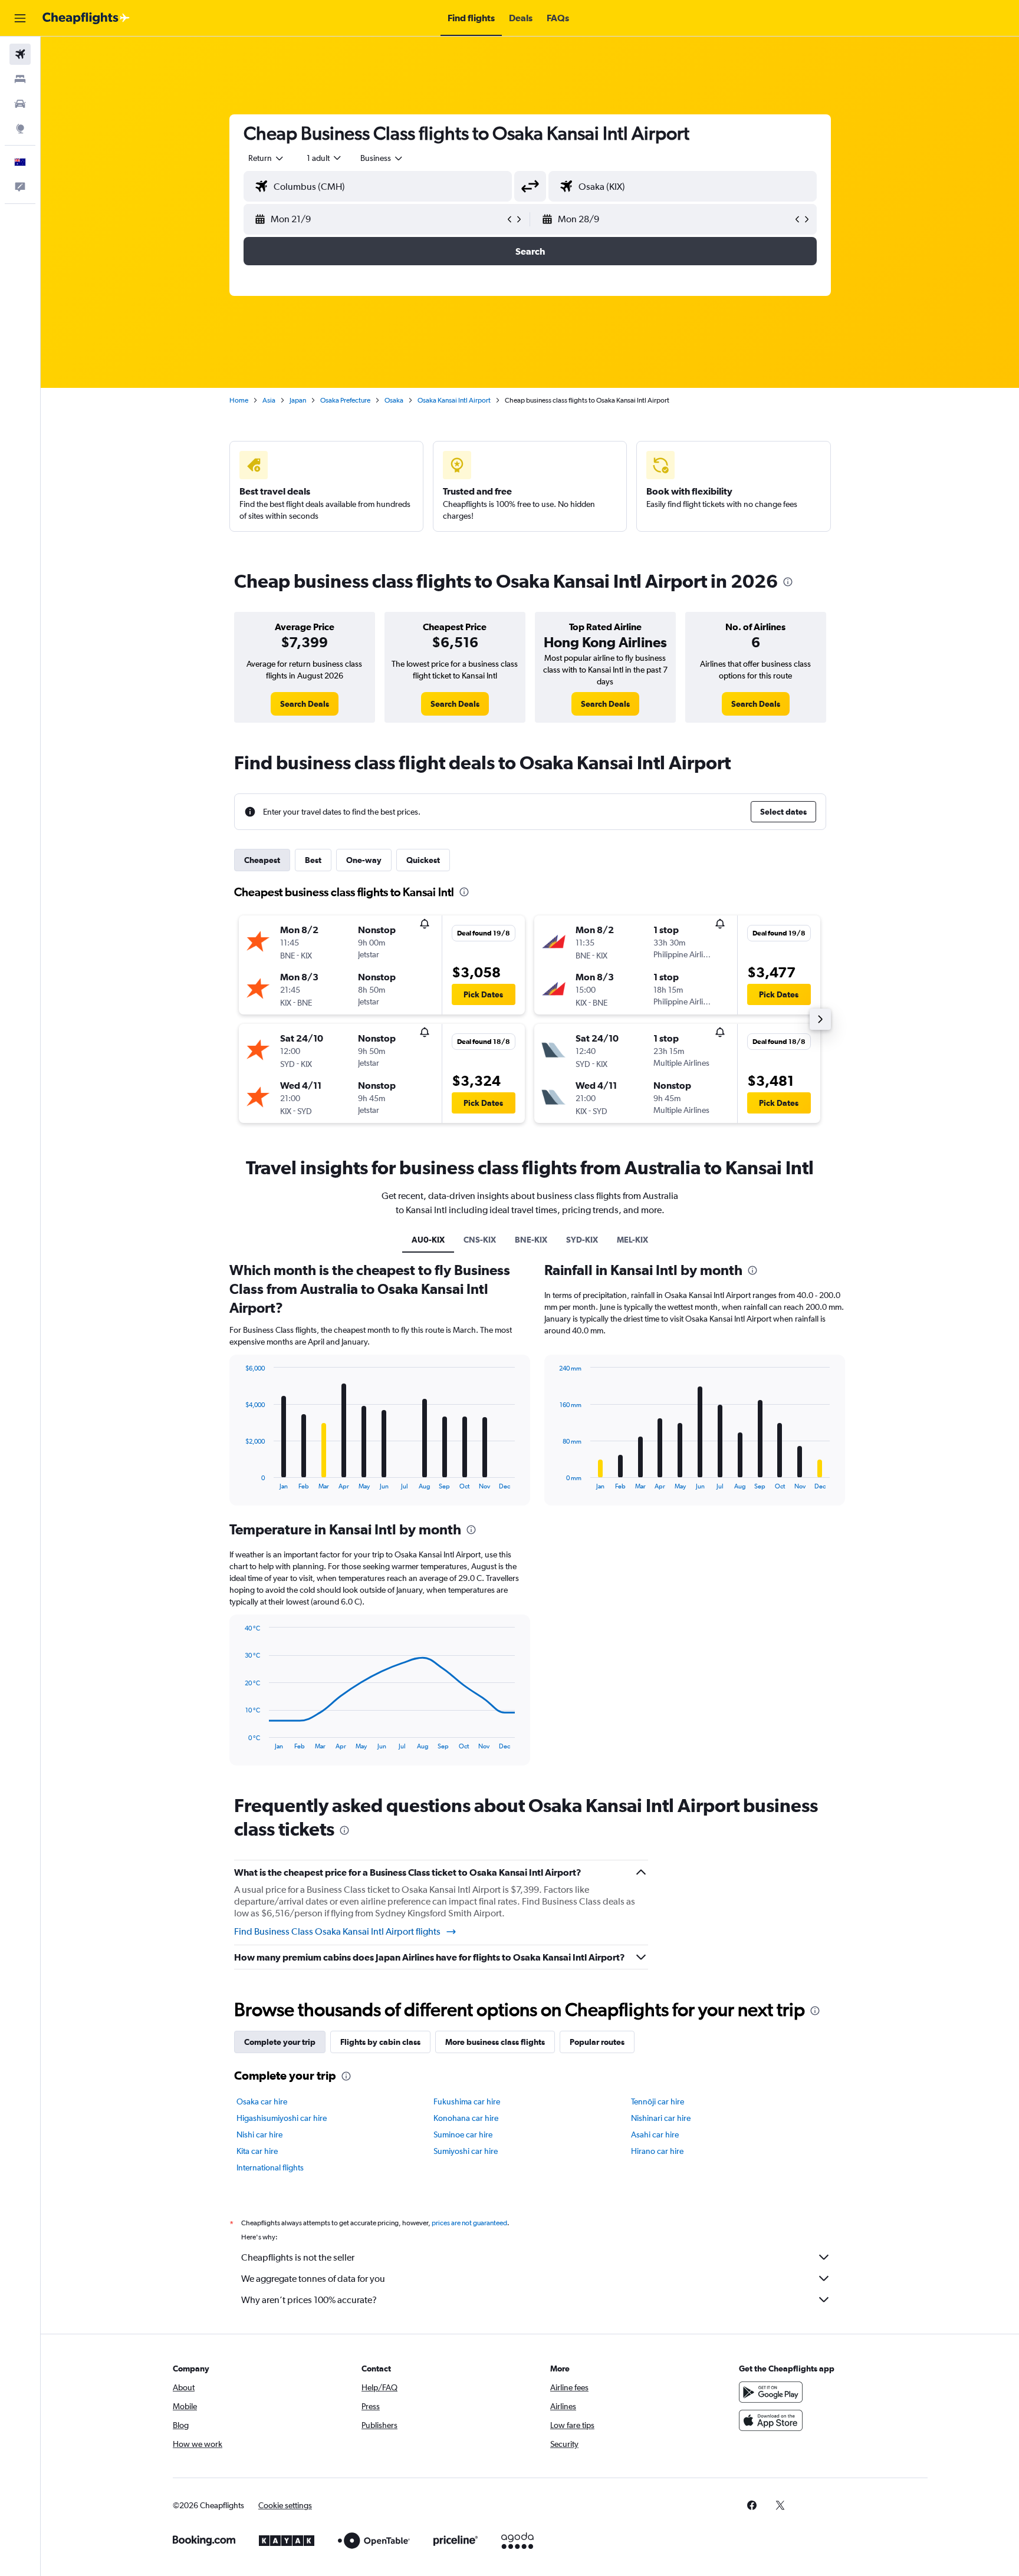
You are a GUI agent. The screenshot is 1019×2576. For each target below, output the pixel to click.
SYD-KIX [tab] (582, 1240)
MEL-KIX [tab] (632, 1240)
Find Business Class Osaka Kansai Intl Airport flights (337, 1931)
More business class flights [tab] (495, 2042)
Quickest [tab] (423, 860)
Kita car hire (257, 2151)
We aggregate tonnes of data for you (313, 2279)
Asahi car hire (655, 2134)
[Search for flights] (20, 54)
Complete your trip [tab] (280, 2042)
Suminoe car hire (463, 2134)
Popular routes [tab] (597, 2042)
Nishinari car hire (661, 2118)
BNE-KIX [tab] (531, 1240)
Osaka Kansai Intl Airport (454, 400)
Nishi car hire (259, 2134)
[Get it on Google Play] (771, 2392)
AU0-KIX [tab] (428, 1240)
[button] (20, 18)
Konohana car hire (466, 2118)
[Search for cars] (20, 104)
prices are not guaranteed (469, 2223)
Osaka (394, 400)
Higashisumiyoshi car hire (282, 2118)
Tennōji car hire (658, 2101)
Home (239, 400)
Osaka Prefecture (345, 400)
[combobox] (267, 158)
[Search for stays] (20, 79)
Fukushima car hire (467, 2101)
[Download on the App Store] (771, 2420)
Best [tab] (313, 860)
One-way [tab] (364, 860)
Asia (269, 400)
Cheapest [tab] (262, 860)
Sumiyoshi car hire (466, 2151)
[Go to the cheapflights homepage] (86, 18)
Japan (298, 400)
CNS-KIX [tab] (480, 1240)
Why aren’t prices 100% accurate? (309, 2300)
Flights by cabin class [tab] (380, 2042)
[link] (305, 704)
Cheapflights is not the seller (298, 2257)
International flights (270, 2167)
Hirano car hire (657, 2151)
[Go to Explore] (20, 129)
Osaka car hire (262, 2101)
